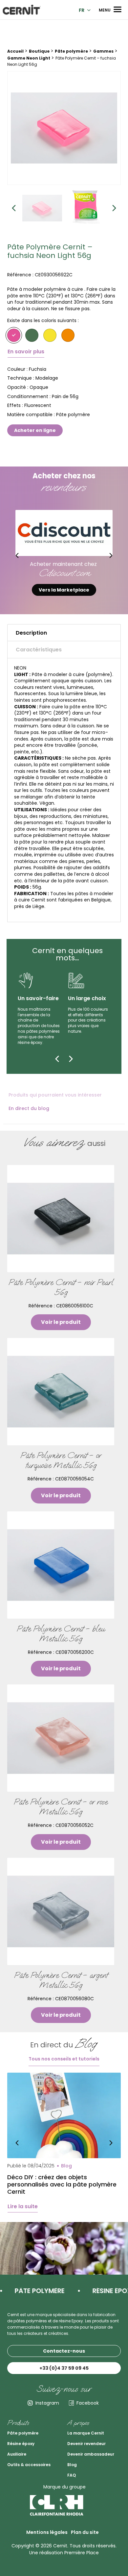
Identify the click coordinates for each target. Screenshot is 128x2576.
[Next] (71, 1059)
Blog (72, 2465)
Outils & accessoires (29, 2465)
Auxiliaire (17, 2454)
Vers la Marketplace (64, 590)
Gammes (103, 51)
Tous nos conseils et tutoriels (64, 2059)
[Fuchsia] (14, 335)
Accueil (15, 51)
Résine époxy (21, 2444)
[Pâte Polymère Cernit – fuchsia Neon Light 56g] (64, 128)
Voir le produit (61, 1322)
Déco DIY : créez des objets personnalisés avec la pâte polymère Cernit (62, 2184)
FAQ (72, 2475)
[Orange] (68, 335)
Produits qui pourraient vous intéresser (55, 1095)
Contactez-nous (64, 2351)
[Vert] (32, 335)
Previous (14, 208)
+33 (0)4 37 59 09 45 (64, 2368)
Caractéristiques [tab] (39, 650)
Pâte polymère (71, 51)
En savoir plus (26, 352)
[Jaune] (50, 335)
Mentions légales (47, 2532)
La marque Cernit (86, 2433)
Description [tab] (31, 633)
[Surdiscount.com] (64, 533)
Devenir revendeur (86, 2444)
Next (114, 208)
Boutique (39, 51)
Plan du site (85, 2532)
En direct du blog (29, 1108)
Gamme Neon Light (29, 58)
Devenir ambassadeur (91, 2454)
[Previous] (57, 1059)
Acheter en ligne (35, 430)
